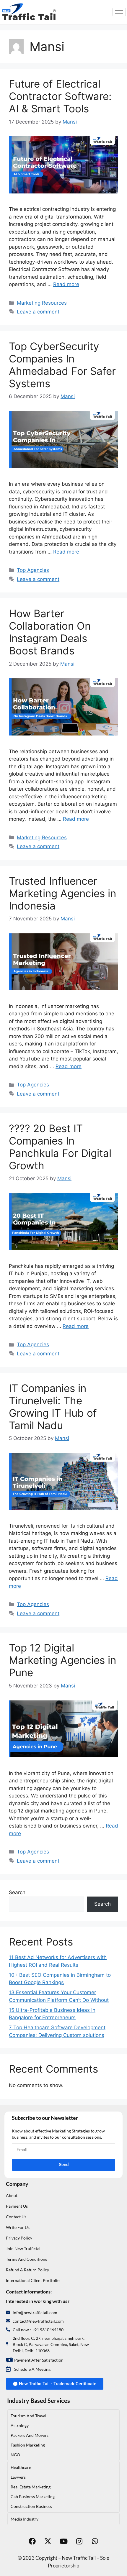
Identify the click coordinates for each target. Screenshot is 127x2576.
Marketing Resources (42, 303)
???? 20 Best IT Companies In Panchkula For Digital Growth (60, 1147)
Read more (66, 284)
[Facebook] (32, 2541)
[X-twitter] (48, 2541)
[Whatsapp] (95, 2541)
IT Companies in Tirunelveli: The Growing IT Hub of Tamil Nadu (53, 1407)
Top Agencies (33, 570)
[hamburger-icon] (119, 12)
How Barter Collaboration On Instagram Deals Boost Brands (50, 632)
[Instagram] (79, 2541)
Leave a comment (38, 312)
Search (17, 1892)
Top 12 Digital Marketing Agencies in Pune (62, 1660)
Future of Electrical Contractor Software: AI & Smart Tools (60, 96)
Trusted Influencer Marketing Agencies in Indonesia (62, 893)
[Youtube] (63, 2541)
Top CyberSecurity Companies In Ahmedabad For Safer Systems (62, 365)
